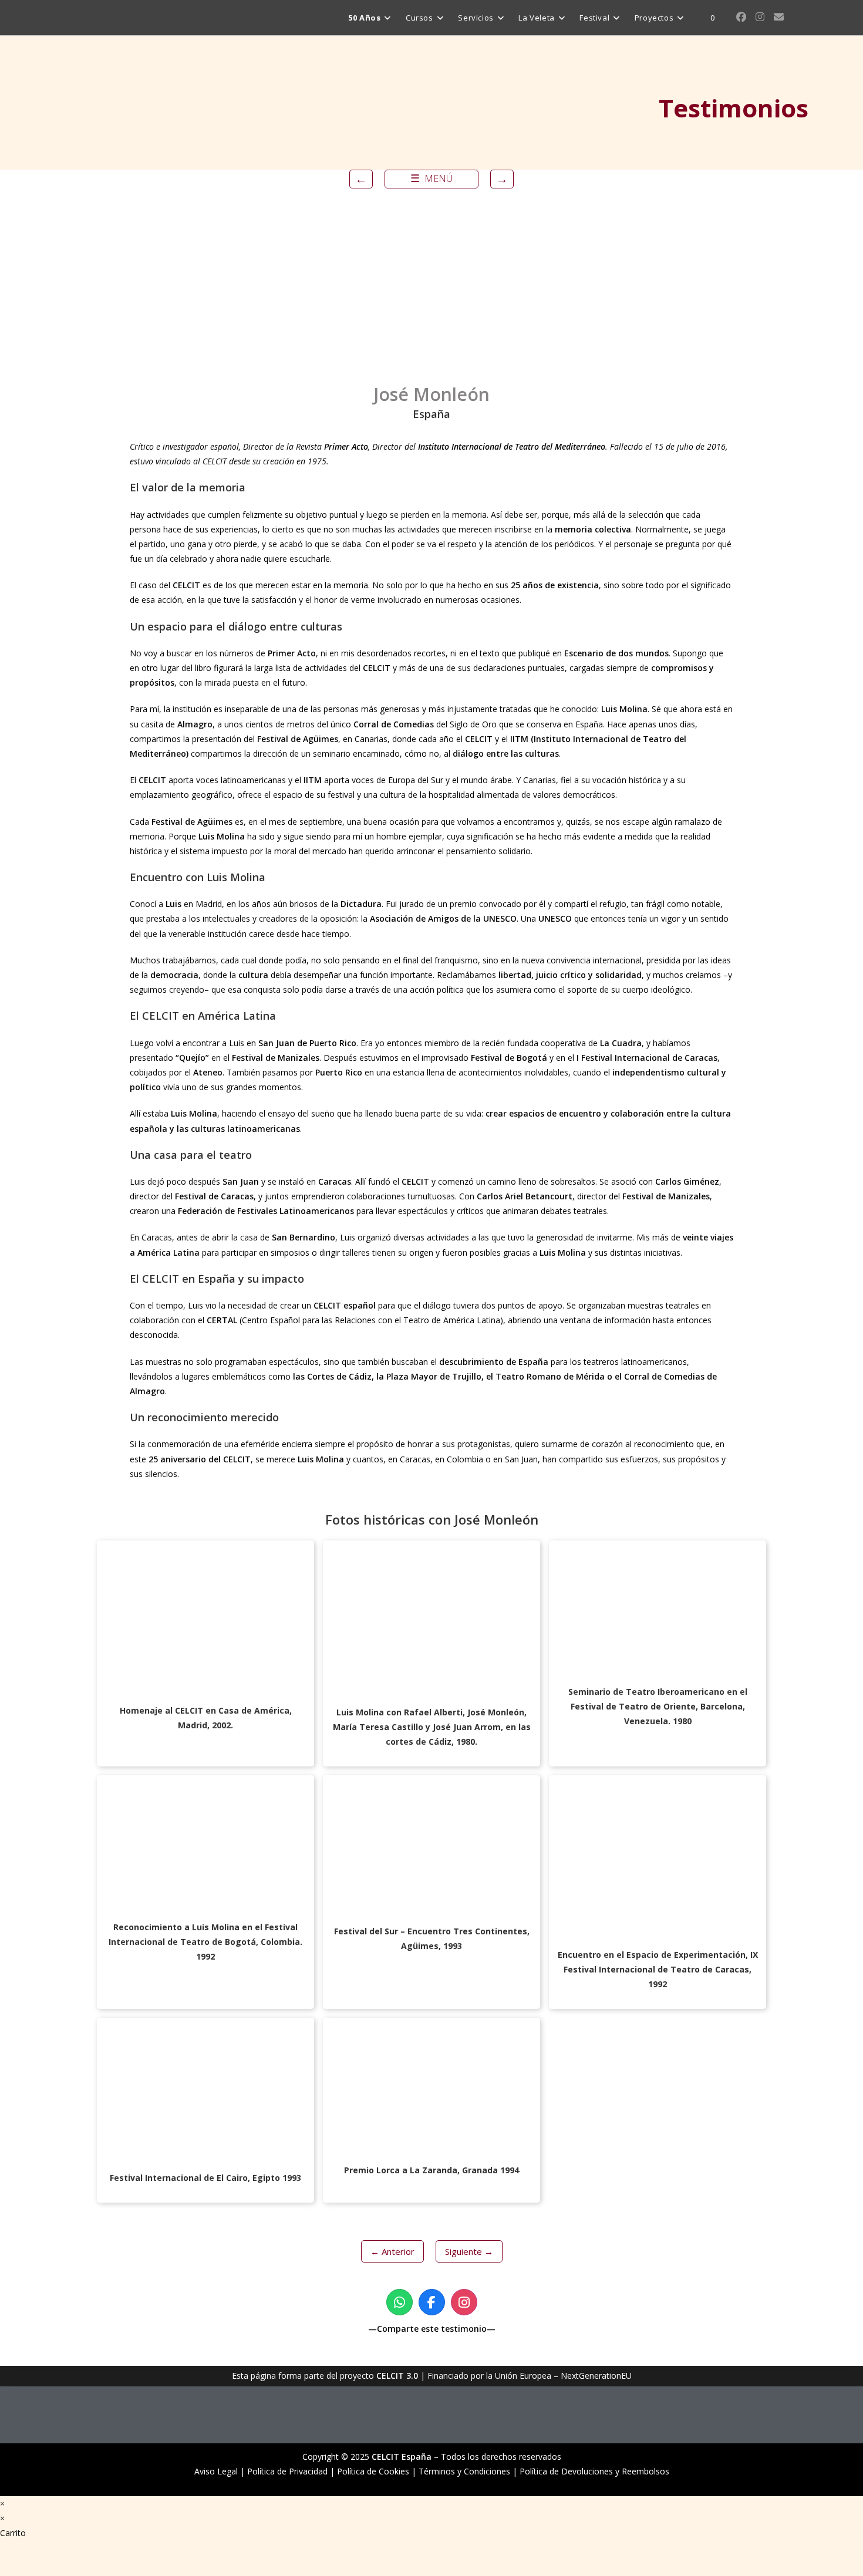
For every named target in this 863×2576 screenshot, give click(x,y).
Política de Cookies (373, 2471)
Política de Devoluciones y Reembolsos (594, 2471)
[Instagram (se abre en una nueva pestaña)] (760, 17)
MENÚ (431, 178)
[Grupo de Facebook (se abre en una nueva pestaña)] (741, 17)
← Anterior (392, 2251)
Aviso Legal (216, 2471)
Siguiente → (469, 2251)
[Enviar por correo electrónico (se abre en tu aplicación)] (779, 17)
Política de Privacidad (287, 2471)
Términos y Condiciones (464, 2471)
